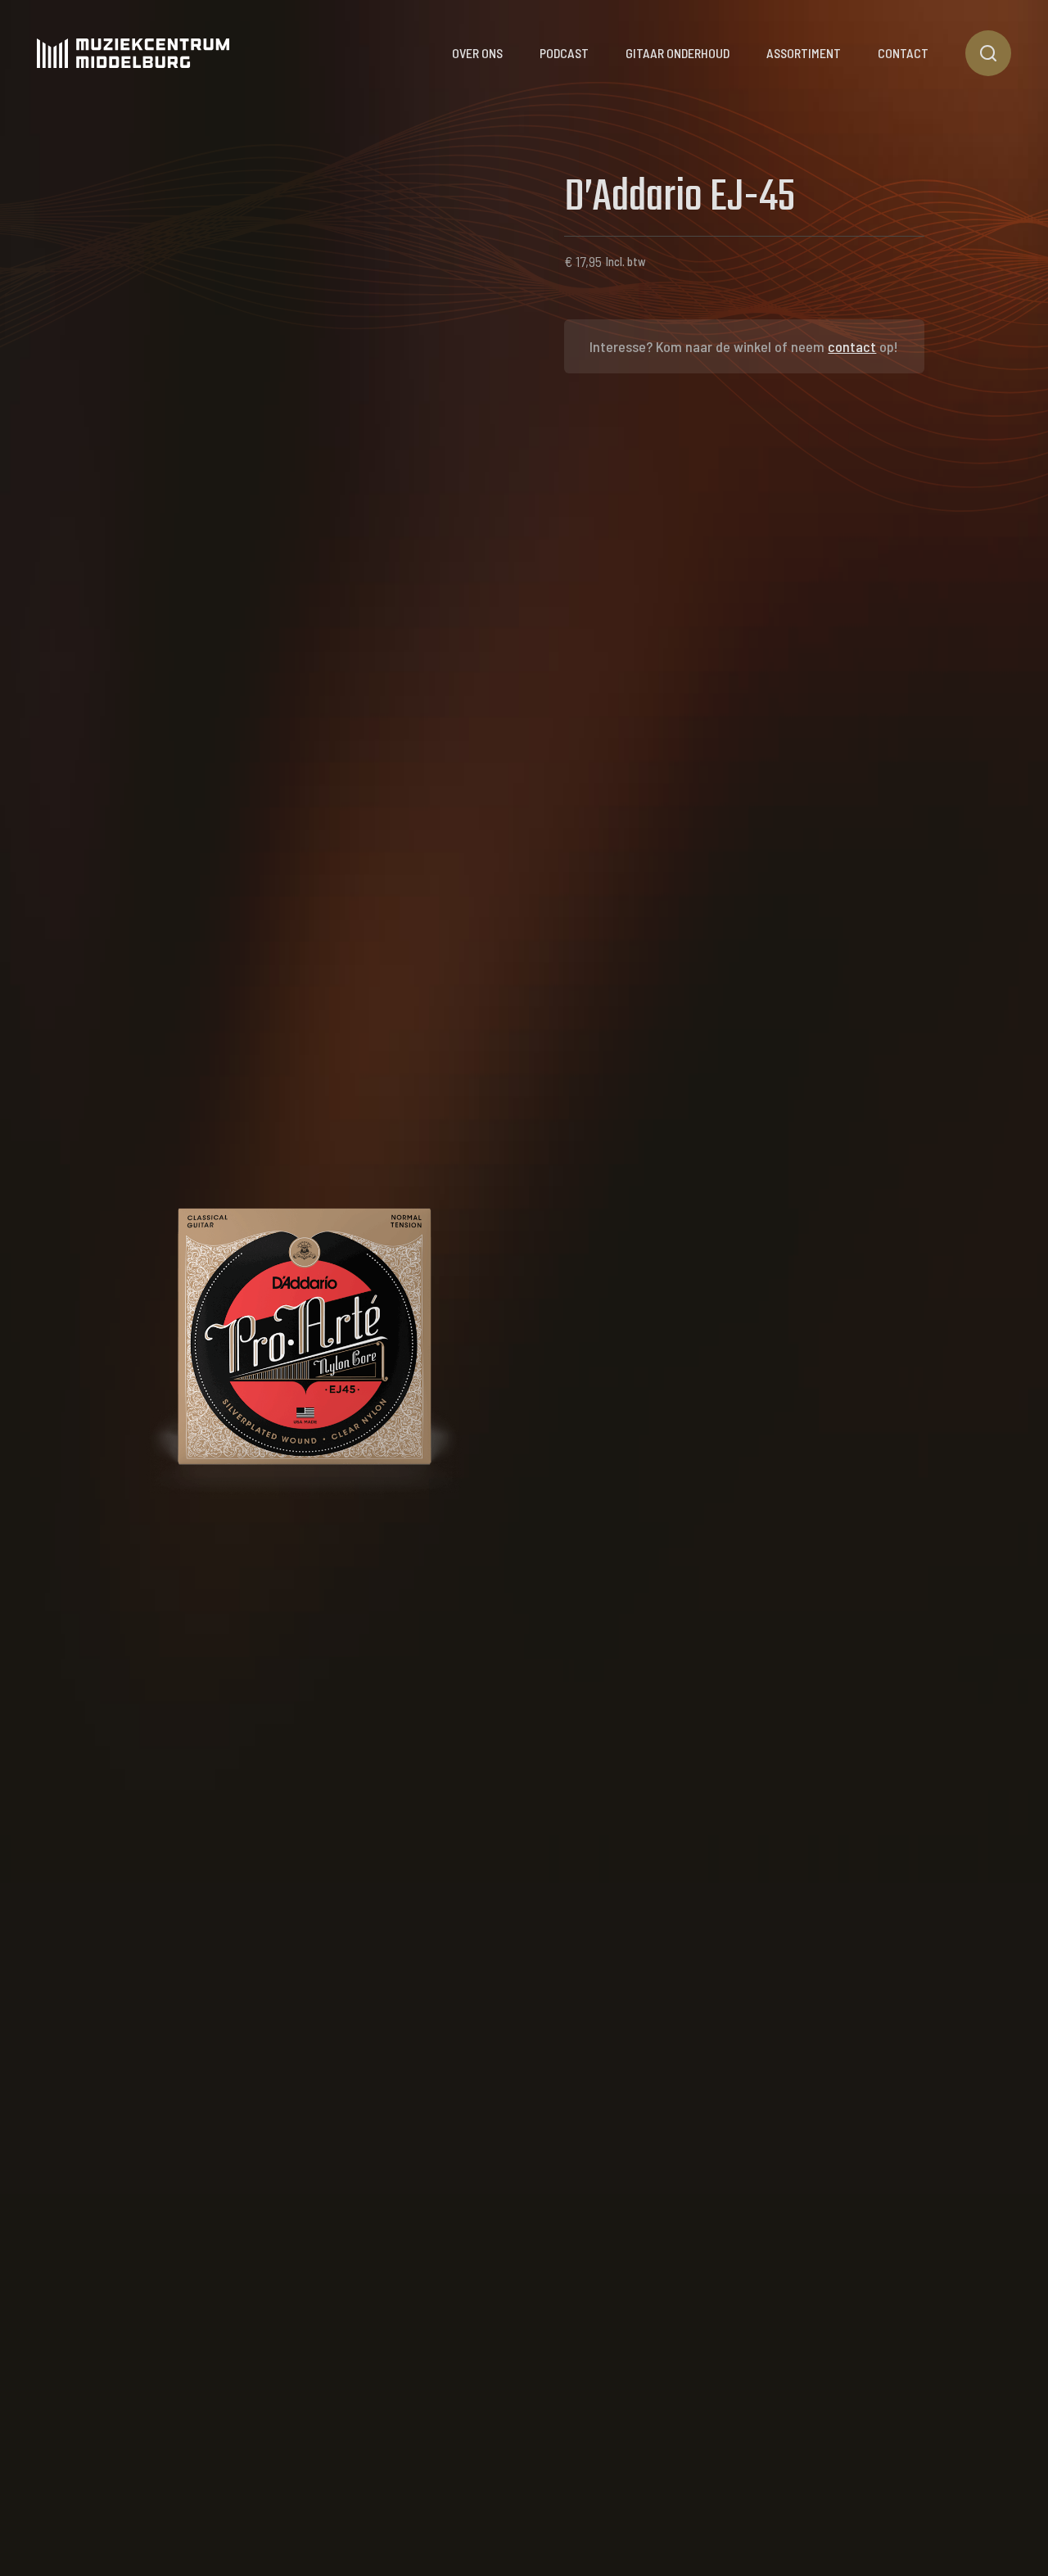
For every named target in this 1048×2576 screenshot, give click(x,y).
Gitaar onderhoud (678, 53)
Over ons (477, 53)
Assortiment (804, 53)
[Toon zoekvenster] (988, 53)
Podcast (564, 53)
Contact (903, 53)
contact (852, 346)
